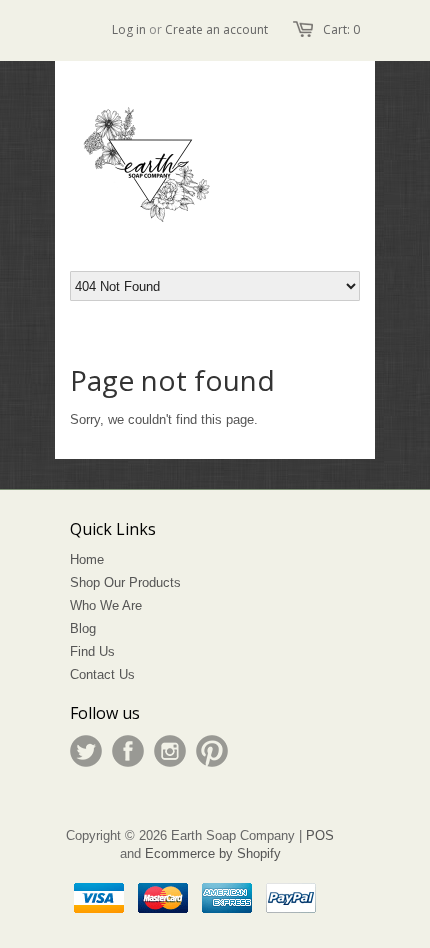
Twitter (86, 751)
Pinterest (212, 751)
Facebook (128, 751)
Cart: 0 (341, 29)
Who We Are (106, 605)
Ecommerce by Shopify (213, 853)
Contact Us (102, 674)
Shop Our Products (125, 582)
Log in (129, 29)
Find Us (92, 651)
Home (87, 559)
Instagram (170, 751)
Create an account (216, 29)
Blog (83, 628)
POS (320, 835)
